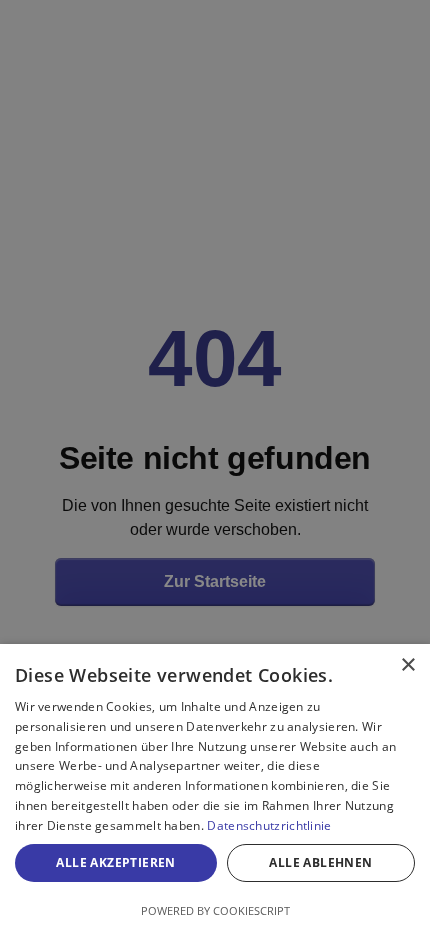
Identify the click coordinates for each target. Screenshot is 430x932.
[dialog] (215, 788)
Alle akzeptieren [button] (115, 862)
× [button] (407, 665)
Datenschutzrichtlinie (269, 825)
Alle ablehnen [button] (320, 862)
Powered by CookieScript (215, 910)
